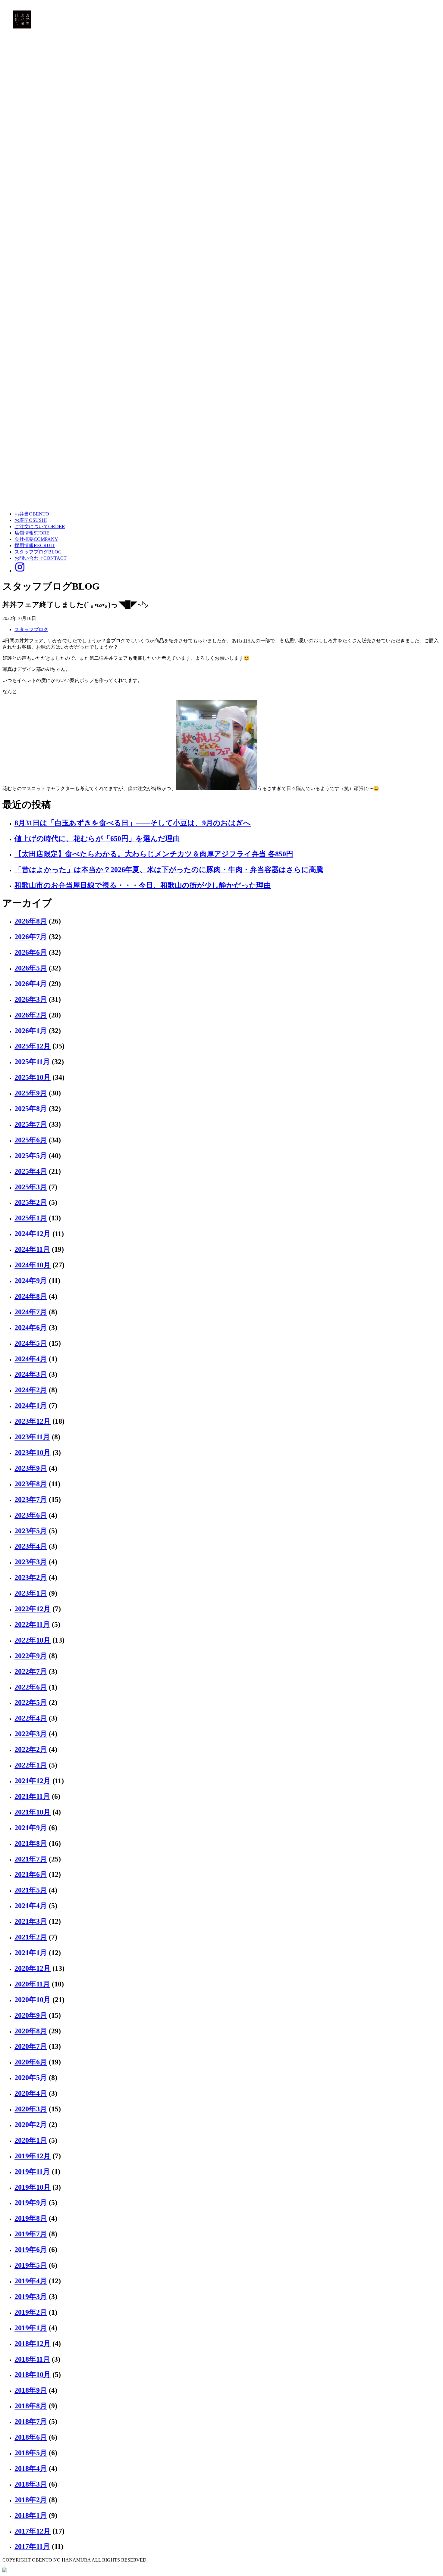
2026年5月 (31, 968)
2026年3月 (31, 999)
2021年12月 (33, 1781)
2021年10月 (33, 1812)
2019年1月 (31, 2328)
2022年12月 (33, 1609)
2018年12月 (33, 2344)
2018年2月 (31, 2500)
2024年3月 (31, 1374)
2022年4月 (31, 1718)
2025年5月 (31, 1156)
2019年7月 (31, 2234)
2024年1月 (31, 1406)
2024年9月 (31, 1281)
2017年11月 (32, 2546)
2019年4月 (31, 2281)
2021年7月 (31, 1859)
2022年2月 (31, 1749)
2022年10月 (33, 1640)
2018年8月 (31, 2406)
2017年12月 (33, 2531)
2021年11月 (32, 1796)
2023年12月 (33, 1421)
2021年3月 (31, 1921)
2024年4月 (31, 1359)
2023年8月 (31, 1484)
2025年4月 (31, 1171)
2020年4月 (31, 2093)
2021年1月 (31, 1953)
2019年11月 (32, 2172)
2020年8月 (31, 2031)
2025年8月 (31, 1109)
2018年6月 (31, 2437)
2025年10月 (33, 1077)
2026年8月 (31, 921)
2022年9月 (31, 1656)
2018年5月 (31, 2453)
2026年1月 (31, 1031)
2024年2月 (31, 1390)
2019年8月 (31, 2218)
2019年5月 (31, 2265)
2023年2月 (31, 1578)
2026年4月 (31, 984)
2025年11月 (32, 1062)
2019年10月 (33, 2187)
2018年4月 (31, 2469)
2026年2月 (31, 1015)
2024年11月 (32, 1249)
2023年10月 (33, 1453)
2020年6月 (31, 2062)
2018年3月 (31, 2484)
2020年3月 (31, 2109)
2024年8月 (31, 1296)
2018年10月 (33, 2375)
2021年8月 (31, 1843)
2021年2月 (31, 1937)
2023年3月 (31, 1562)
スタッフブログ (31, 629)
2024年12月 (33, 1234)
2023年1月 (31, 1593)
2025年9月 (31, 1093)
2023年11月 (32, 1437)
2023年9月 (31, 1468)
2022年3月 (31, 1734)
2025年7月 (31, 1124)
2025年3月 (31, 1187)
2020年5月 (31, 2078)
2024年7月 (31, 1312)
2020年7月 (31, 2046)
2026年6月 (31, 952)
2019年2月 (31, 2312)
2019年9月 (31, 2203)
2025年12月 (33, 1046)
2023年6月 (31, 1515)
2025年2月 (31, 1202)
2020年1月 (31, 2140)
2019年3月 (31, 2297)
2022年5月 (31, 1702)
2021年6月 (31, 1874)
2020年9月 (31, 2015)
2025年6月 (31, 1140)
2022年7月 (31, 1671)
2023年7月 (31, 1500)
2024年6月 (31, 1328)
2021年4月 (31, 1906)
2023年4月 (31, 1546)
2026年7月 (31, 937)
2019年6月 (31, 2250)
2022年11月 (32, 1624)
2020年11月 (32, 1984)
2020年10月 (33, 2000)
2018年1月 (31, 2515)
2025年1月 (31, 1218)
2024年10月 (33, 1265)
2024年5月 (31, 1343)
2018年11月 (32, 2359)
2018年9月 (31, 2390)
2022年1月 (31, 1765)
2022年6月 (31, 1687)
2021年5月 (31, 1890)
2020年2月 (31, 2125)
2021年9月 (31, 1828)
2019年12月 (33, 2156)
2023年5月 (31, 1531)
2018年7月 (31, 2422)
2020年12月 (33, 1968)
